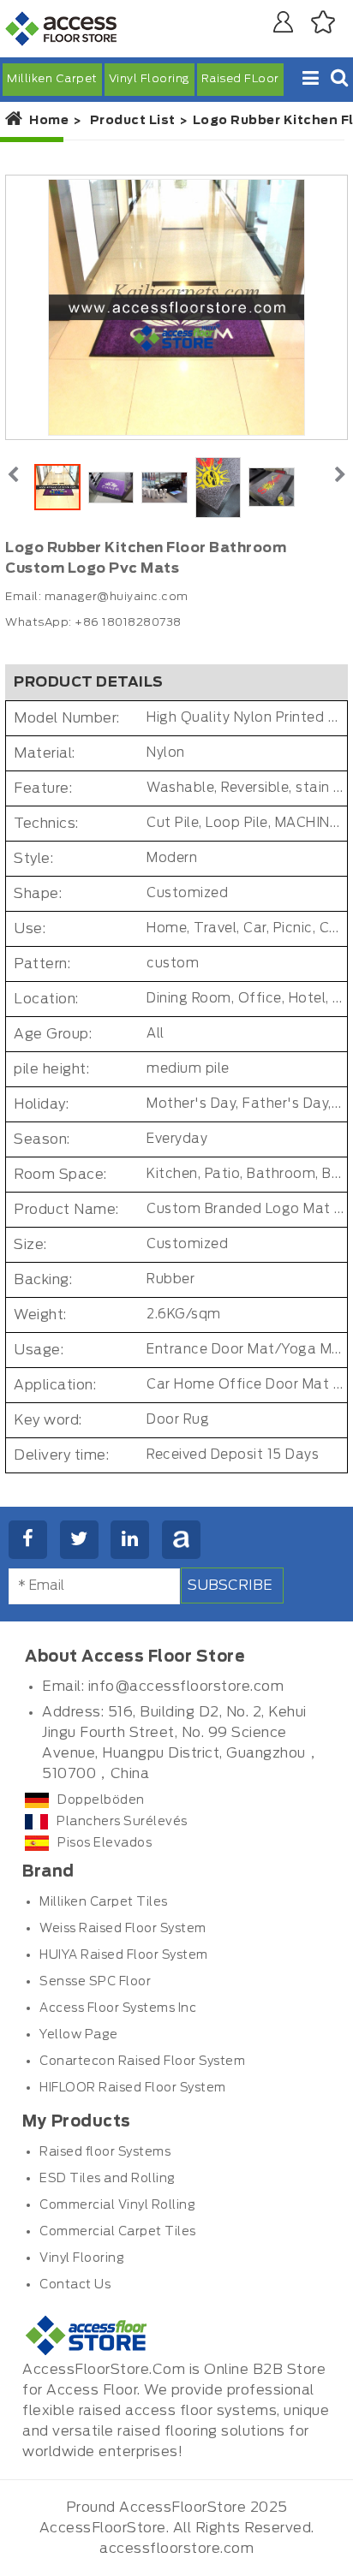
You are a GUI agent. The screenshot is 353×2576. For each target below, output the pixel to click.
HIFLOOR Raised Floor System (133, 2088)
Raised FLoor (240, 79)
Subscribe (230, 1585)
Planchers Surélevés (122, 1822)
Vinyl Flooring (150, 79)
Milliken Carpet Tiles (104, 1902)
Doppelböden (101, 1800)
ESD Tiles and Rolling (108, 2179)
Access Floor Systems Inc (118, 2008)
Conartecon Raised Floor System (142, 2061)
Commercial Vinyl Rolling (117, 2205)
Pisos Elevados (105, 1843)
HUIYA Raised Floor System (124, 1955)
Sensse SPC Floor (95, 1982)
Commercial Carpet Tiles (118, 2232)
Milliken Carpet (52, 79)
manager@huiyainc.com (117, 597)
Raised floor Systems (105, 2152)
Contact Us (75, 2285)
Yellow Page (79, 2035)
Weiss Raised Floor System (123, 1929)
